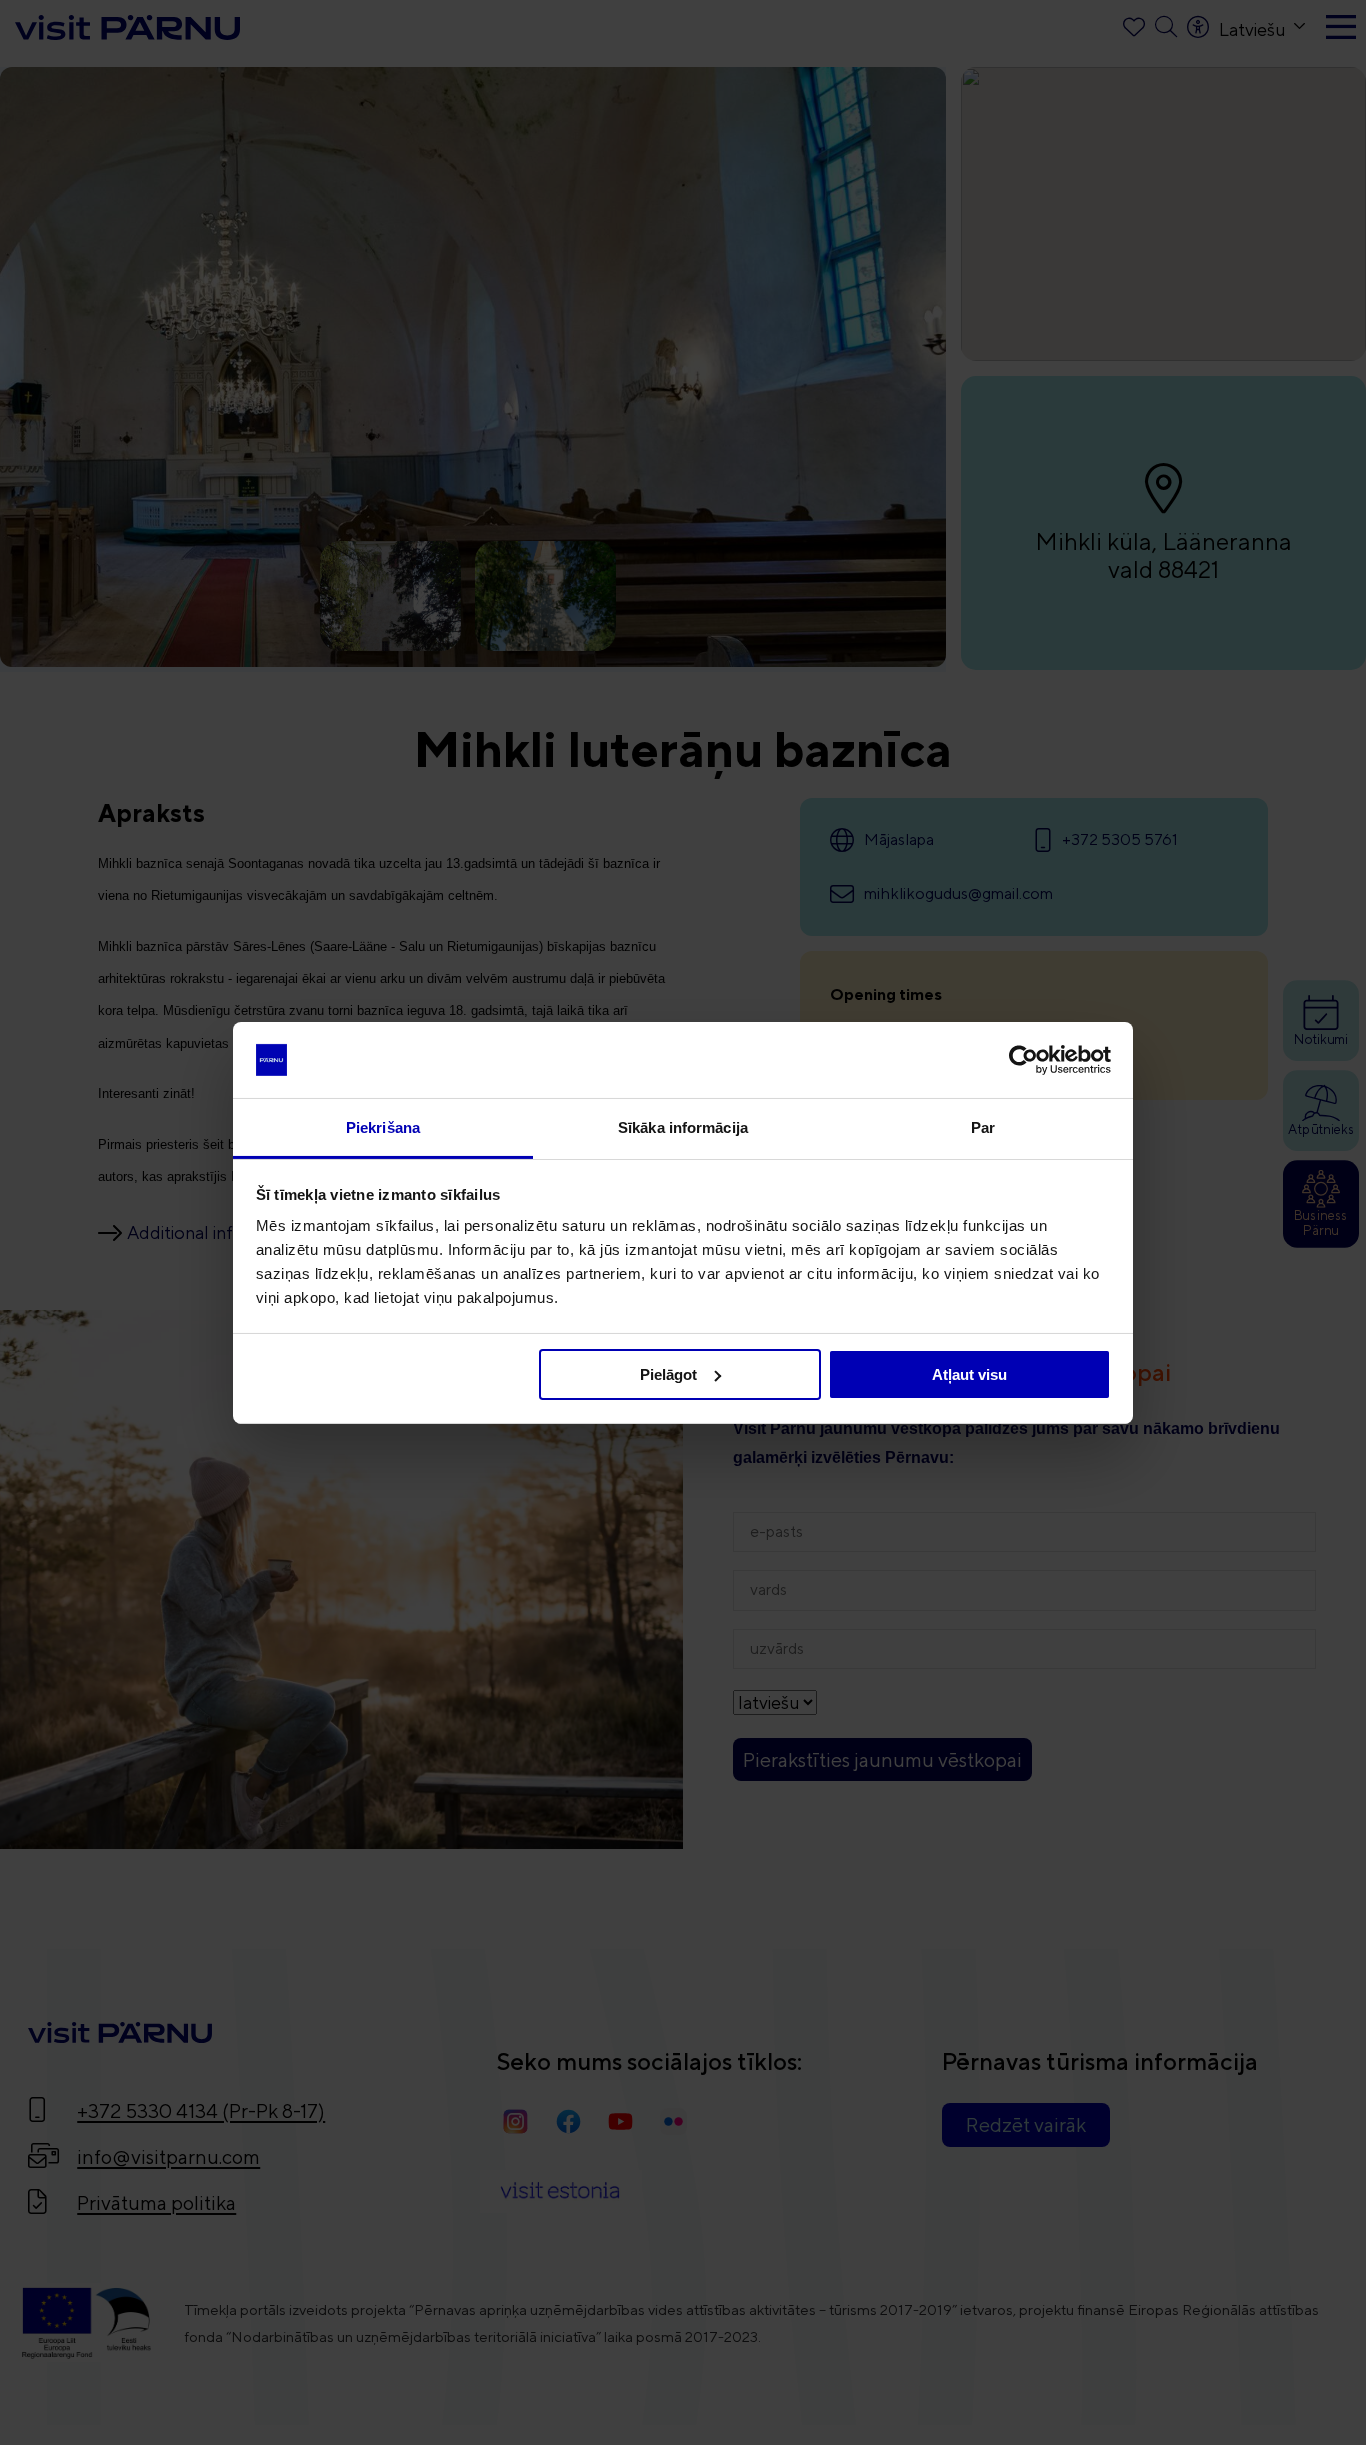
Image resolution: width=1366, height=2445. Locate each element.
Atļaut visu (969, 1374)
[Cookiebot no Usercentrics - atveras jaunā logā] (1023, 1060)
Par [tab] (983, 1127)
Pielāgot (668, 1374)
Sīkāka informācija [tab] (683, 1127)
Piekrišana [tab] (383, 1127)
